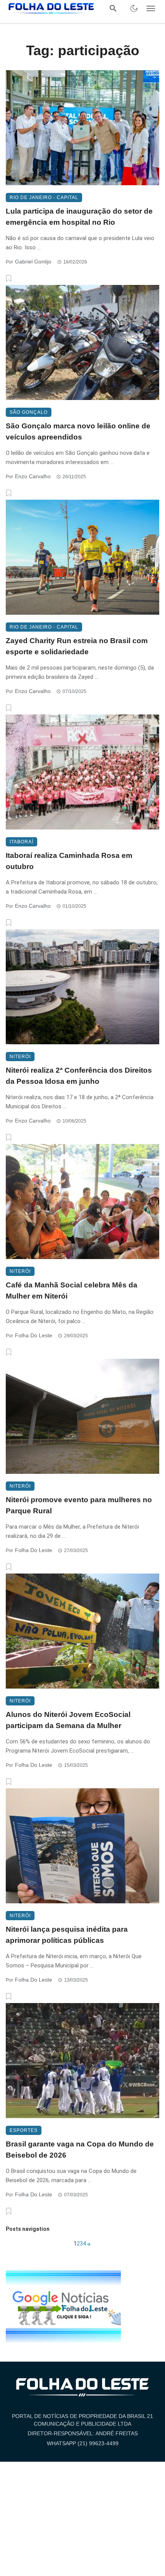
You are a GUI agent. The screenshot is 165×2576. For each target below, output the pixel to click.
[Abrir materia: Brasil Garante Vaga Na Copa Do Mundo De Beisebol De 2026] (82, 2061)
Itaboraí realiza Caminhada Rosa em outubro (69, 861)
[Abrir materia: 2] (89, 2244)
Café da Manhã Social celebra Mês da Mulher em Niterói (72, 1290)
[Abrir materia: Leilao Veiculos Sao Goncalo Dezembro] (82, 342)
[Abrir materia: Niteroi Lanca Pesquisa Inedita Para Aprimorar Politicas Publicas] (82, 1846)
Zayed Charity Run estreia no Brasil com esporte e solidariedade (77, 646)
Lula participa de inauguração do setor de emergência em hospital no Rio (79, 217)
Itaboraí (21, 842)
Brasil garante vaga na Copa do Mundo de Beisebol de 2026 (80, 2150)
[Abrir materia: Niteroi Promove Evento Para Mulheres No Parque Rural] (82, 1416)
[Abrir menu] (151, 8)
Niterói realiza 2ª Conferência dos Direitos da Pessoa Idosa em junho (79, 1076)
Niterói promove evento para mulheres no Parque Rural (79, 1505)
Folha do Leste (34, 1335)
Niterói (20, 1057)
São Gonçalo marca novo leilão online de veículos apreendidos (78, 431)
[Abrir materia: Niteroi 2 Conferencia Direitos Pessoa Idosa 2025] (82, 987)
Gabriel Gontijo (33, 262)
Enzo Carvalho (33, 476)
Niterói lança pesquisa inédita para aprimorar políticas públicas (67, 1935)
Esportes (24, 2130)
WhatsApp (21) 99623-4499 (83, 2443)
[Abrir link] (63, 2306)
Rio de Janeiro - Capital (44, 198)
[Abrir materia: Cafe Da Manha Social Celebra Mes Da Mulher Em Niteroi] (82, 1202)
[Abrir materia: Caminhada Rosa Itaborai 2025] (82, 772)
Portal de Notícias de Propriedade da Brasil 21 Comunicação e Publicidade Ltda (82, 2420)
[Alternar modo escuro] (134, 8)
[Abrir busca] (113, 8)
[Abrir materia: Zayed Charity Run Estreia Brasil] (82, 557)
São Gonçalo (29, 412)
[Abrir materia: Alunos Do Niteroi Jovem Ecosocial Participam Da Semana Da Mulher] (82, 1631)
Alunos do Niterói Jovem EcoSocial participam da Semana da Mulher (68, 1720)
